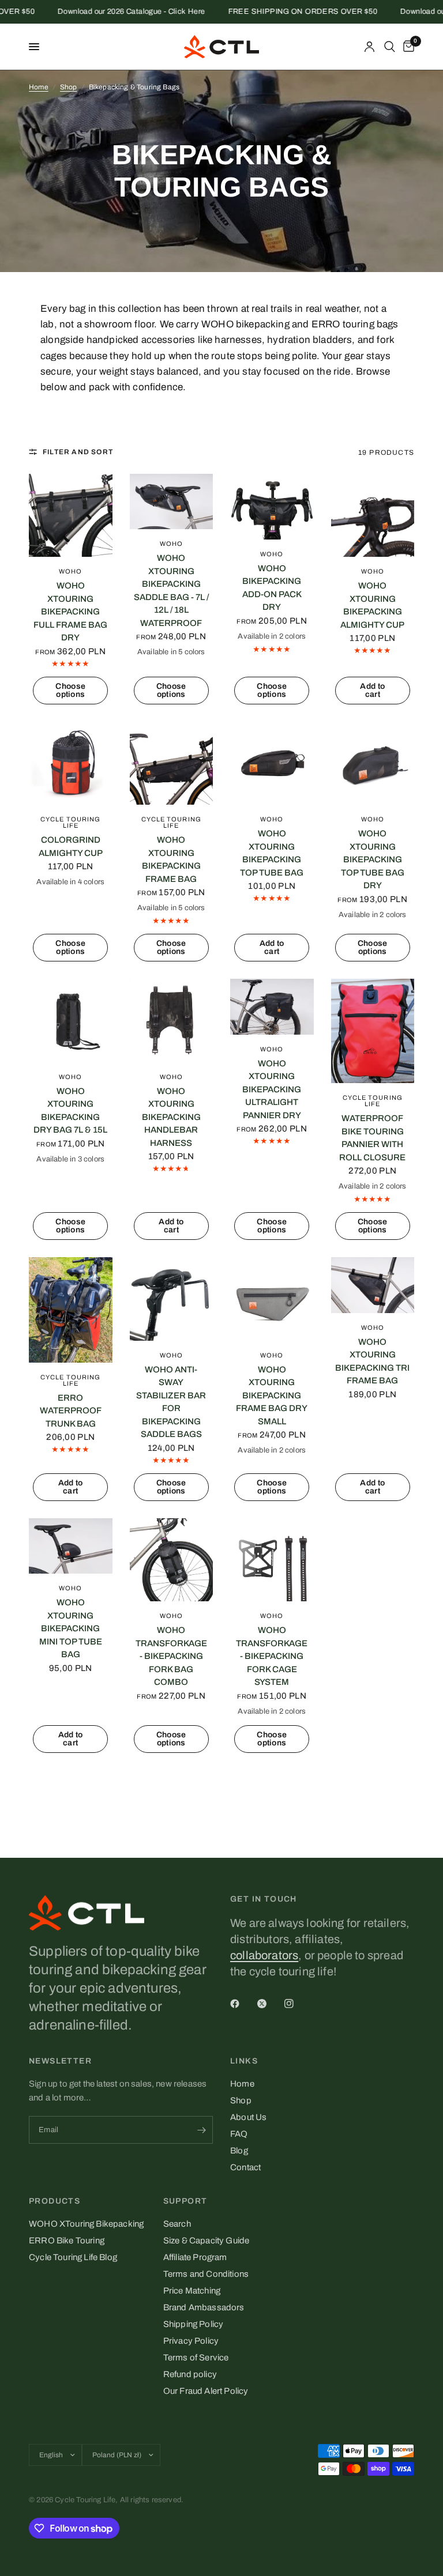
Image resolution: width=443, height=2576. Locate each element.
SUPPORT (185, 2201)
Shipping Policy (194, 2324)
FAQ (239, 2134)
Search (177, 2224)
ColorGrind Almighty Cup (71, 846)
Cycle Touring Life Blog (73, 2257)
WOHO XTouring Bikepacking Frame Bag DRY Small (272, 1396)
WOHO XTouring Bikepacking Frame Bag (171, 859)
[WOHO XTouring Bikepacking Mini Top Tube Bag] (71, 1546)
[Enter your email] (201, 2130)
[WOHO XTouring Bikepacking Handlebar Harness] (172, 1021)
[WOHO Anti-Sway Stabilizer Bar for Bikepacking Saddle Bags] (172, 1299)
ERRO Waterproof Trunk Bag (71, 1411)
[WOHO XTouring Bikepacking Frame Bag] (172, 763)
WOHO (70, 571)
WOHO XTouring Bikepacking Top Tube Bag (272, 853)
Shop (69, 87)
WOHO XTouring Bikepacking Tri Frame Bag (372, 1361)
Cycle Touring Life (70, 822)
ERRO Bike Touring (67, 2241)
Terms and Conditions (206, 2274)
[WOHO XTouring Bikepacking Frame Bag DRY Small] (272, 1299)
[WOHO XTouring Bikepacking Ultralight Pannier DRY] (272, 1006)
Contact (245, 2167)
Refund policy (190, 2374)
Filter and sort (78, 452)
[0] (407, 47)
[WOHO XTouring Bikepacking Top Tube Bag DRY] (373, 763)
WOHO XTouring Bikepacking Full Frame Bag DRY (70, 612)
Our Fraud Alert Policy (206, 2391)
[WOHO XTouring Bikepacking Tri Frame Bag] (373, 1285)
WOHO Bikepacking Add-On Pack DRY (272, 588)
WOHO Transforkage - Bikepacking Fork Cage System (272, 1656)
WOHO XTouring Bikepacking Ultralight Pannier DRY (272, 1089)
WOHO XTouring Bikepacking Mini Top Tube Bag (71, 1628)
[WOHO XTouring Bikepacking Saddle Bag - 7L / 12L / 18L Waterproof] (172, 501)
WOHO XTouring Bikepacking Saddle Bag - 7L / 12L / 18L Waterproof (171, 591)
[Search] (390, 47)
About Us (248, 2117)
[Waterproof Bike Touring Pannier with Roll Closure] (373, 1031)
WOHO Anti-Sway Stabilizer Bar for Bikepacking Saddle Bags (171, 1402)
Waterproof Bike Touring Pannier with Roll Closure (372, 1138)
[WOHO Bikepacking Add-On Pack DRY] (272, 507)
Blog (239, 2151)
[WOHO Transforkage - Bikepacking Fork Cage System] (272, 1560)
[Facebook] (243, 2004)
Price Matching (192, 2291)
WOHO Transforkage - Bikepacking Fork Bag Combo (171, 1656)
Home (39, 87)
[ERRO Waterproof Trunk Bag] (71, 1310)
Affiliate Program (195, 2257)
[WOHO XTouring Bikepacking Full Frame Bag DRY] (71, 516)
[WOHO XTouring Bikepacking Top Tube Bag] (272, 763)
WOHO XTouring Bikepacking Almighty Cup (372, 605)
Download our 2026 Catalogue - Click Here (104, 12)
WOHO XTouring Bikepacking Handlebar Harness (171, 1117)
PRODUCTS (55, 2201)
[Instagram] (297, 2004)
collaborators (264, 1955)
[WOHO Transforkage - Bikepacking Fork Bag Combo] (172, 1560)
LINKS (244, 2061)
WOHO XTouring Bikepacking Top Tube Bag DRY (373, 859)
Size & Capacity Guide (207, 2241)
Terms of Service (196, 2358)
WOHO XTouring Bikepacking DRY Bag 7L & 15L (70, 1111)
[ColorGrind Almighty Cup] (71, 763)
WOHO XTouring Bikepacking (86, 2224)
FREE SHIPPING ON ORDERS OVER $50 (275, 12)
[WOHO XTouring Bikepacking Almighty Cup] (373, 516)
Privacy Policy (191, 2341)
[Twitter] (270, 2004)
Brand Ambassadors (204, 2307)
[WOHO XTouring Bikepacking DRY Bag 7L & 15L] (71, 1021)
